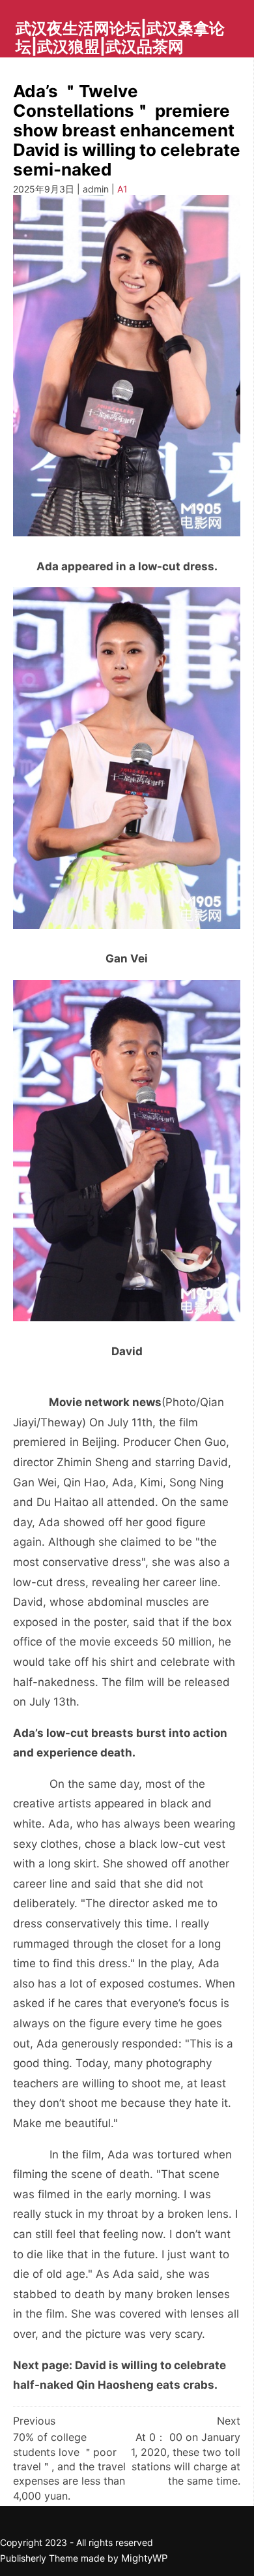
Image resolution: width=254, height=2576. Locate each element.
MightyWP (145, 2558)
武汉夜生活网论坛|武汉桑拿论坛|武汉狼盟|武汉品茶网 (120, 38)
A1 (122, 189)
